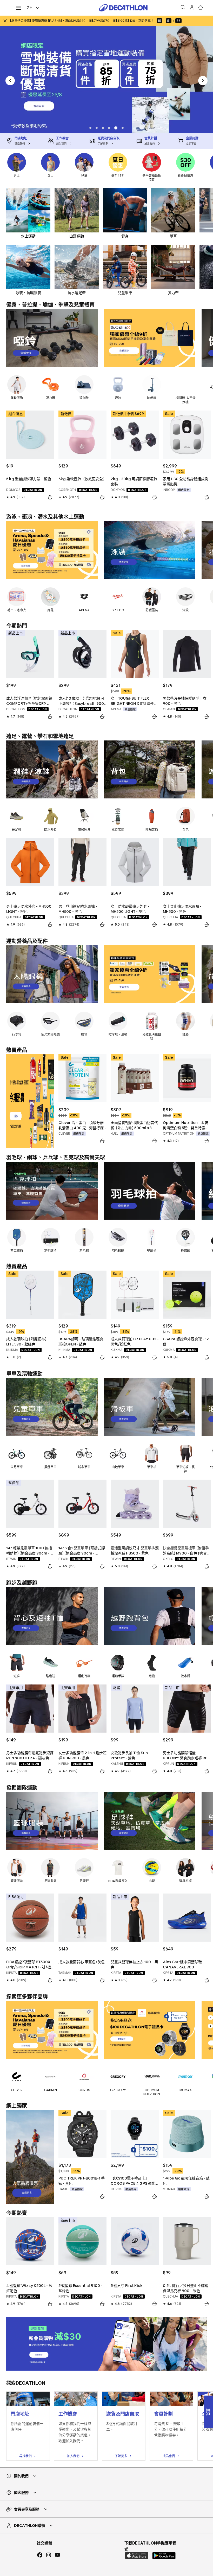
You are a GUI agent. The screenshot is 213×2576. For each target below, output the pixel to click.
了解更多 (121, 2456)
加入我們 (73, 2456)
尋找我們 (25, 2456)
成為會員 (169, 2456)
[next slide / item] (203, 81)
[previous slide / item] (10, 81)
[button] (98, 128)
